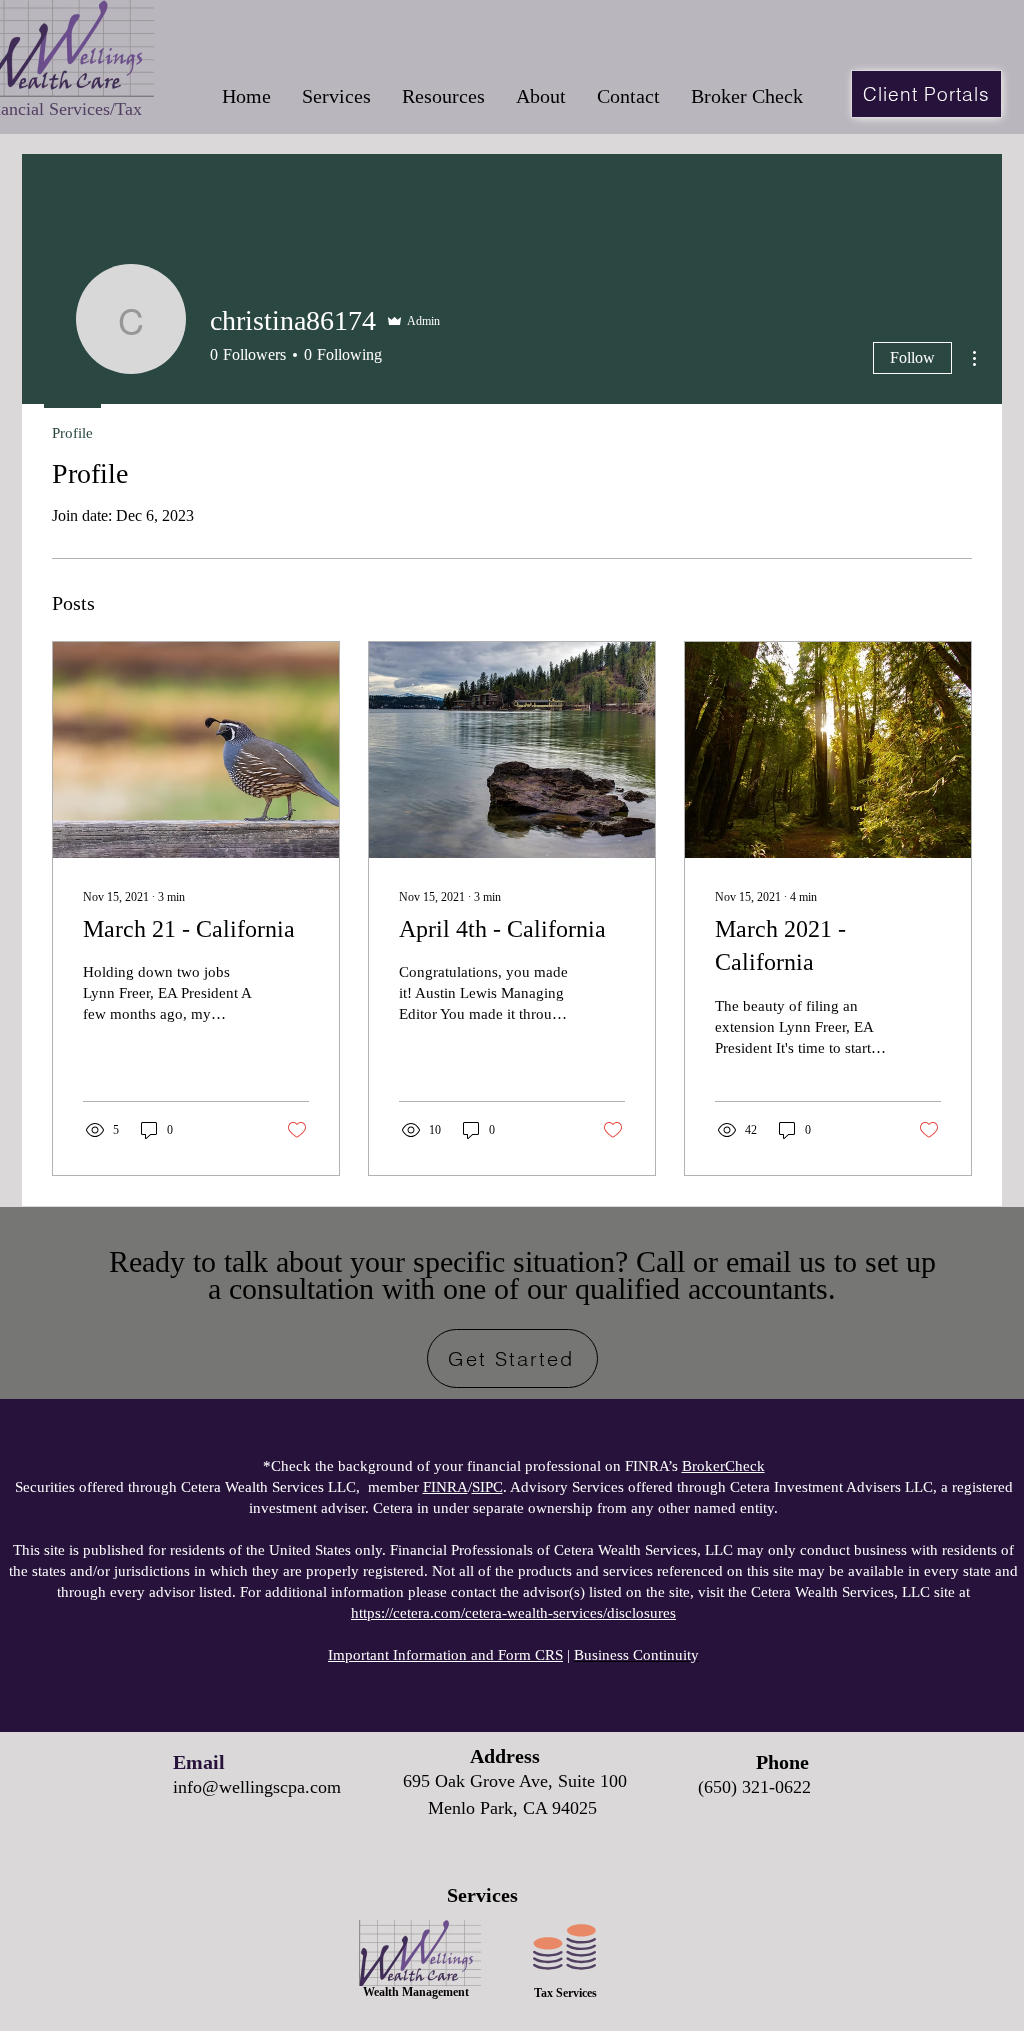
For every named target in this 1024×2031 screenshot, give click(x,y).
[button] (336, 96)
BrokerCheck (723, 1466)
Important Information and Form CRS (445, 1655)
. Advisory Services (548, 1487)
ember (401, 1487)
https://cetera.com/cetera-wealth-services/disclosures (513, 1613)
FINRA (445, 1487)
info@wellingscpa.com (257, 1787)
